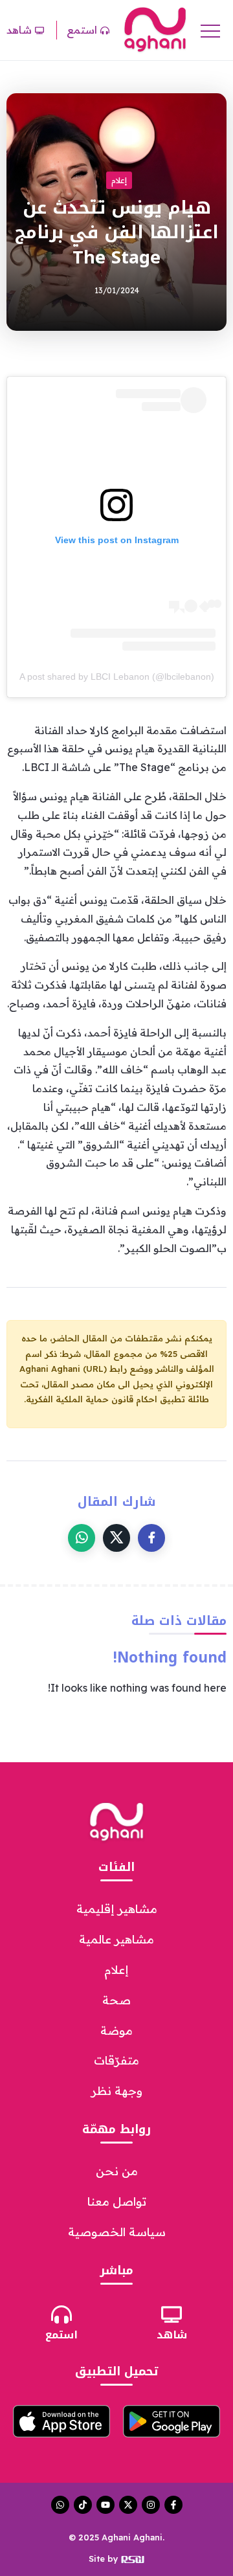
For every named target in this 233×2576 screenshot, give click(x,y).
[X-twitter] (128, 2505)
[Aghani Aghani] (155, 29)
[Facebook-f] (173, 2505)
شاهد (172, 2335)
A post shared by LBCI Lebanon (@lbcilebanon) (117, 677)
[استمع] (61, 2314)
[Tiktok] (83, 2505)
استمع (61, 2335)
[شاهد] (172, 2314)
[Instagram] (151, 2505)
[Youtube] (105, 2505)
